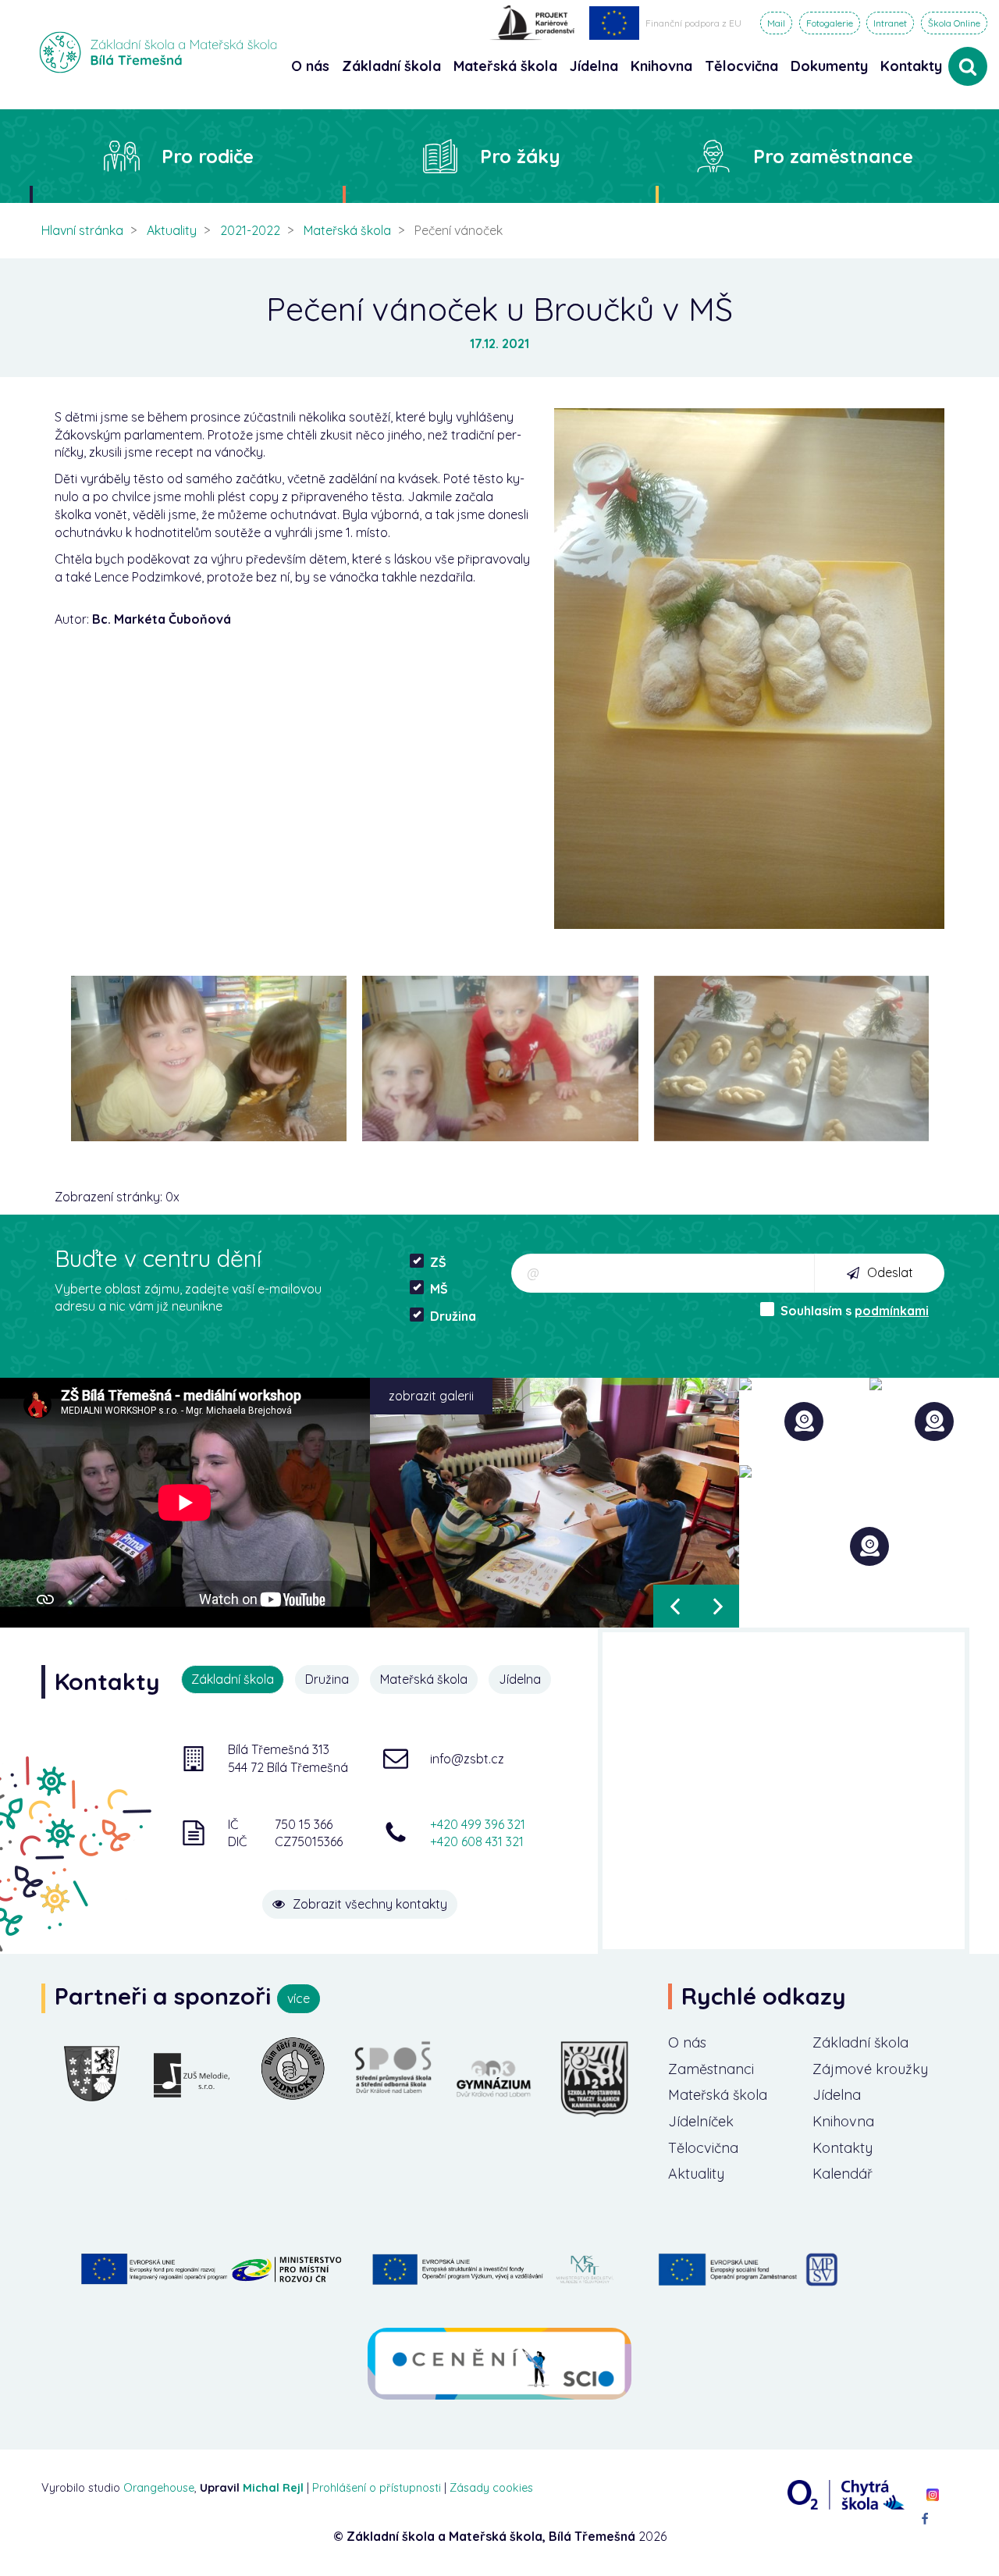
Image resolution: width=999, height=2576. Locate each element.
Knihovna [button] (661, 66)
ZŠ (438, 1262)
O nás (687, 2042)
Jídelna (837, 2095)
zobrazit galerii (431, 1396)
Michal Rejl (273, 2488)
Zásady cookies (491, 2488)
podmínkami (892, 1311)
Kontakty (911, 66)
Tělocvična (703, 2148)
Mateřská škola (347, 230)
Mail (776, 23)
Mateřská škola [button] (505, 66)
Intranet (890, 23)
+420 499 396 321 (478, 1824)
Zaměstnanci (711, 2069)
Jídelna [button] (594, 66)
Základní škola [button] (391, 66)
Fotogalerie (830, 23)
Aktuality (172, 230)
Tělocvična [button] (741, 66)
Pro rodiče (208, 156)
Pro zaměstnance (833, 156)
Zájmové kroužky (870, 2069)
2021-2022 (250, 230)
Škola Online (954, 23)
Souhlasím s (855, 1311)
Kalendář (843, 2174)
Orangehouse (159, 2488)
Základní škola (860, 2042)
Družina (453, 1316)
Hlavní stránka (82, 230)
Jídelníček (701, 2121)
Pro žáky (520, 156)
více (299, 1998)
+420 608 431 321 (477, 1841)
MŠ (439, 1289)
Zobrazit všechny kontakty (370, 1904)
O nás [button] (310, 66)
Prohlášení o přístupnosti (377, 2488)
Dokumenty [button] (829, 66)
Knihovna (843, 2121)
